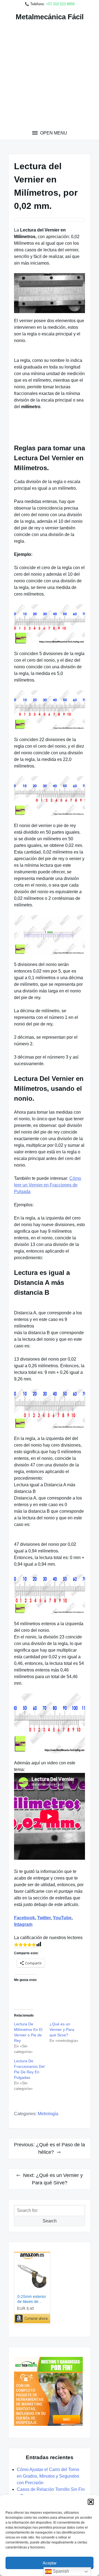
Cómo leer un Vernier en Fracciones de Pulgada (48, 1185)
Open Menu (53, 133)
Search (50, 2221)
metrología (48, 2114)
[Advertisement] (50, 77)
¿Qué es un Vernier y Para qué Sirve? (62, 2029)
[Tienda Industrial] (50, 2288)
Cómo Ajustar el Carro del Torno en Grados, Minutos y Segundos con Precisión (48, 2476)
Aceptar (50, 2563)
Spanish (60, 2571)
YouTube (62, 1918)
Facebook (24, 1918)
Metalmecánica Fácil (50, 17)
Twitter (44, 1918)
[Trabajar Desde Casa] (50, 2391)
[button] (91, 2502)
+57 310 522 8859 (60, 4)
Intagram (23, 1924)
